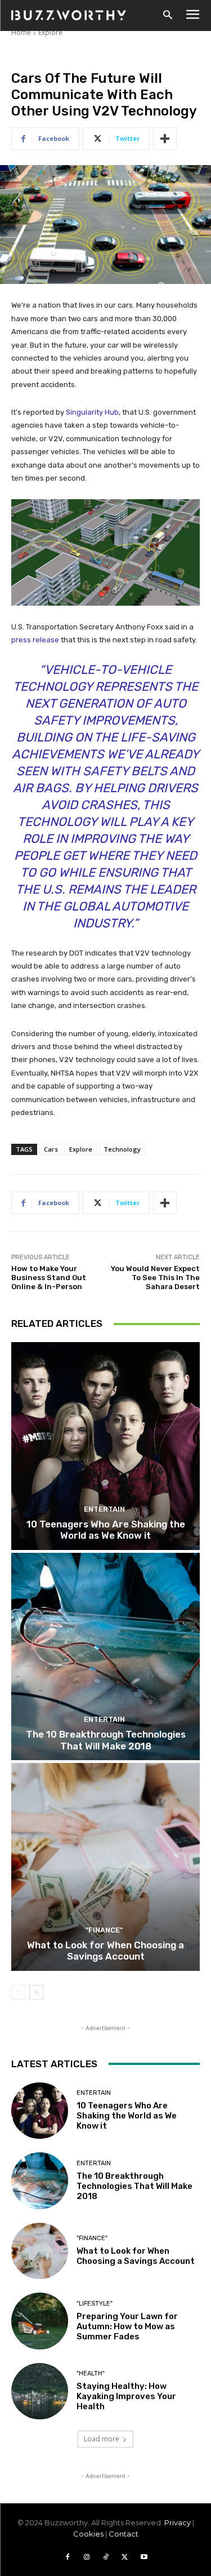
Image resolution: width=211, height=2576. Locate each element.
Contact (124, 2534)
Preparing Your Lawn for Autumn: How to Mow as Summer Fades (127, 2326)
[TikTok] (106, 2557)
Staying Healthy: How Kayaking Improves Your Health (126, 2396)
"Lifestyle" (95, 2304)
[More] (165, 139)
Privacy (178, 2522)
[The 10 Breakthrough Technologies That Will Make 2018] (105, 1657)
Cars (51, 1149)
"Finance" (104, 1930)
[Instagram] (87, 2557)
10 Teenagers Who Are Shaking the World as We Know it (106, 1530)
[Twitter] (125, 2557)
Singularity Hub (92, 412)
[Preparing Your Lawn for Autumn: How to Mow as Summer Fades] (40, 2321)
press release (35, 640)
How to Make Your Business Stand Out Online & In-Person (49, 1277)
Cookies (88, 2534)
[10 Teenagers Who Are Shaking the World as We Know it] (105, 1446)
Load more (102, 2439)
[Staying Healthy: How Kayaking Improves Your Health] (40, 2391)
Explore (50, 32)
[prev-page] (18, 1992)
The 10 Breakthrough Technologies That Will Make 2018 (106, 1740)
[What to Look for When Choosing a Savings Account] (105, 1867)
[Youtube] (144, 2557)
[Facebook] (68, 2557)
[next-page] (36, 1992)
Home (21, 32)
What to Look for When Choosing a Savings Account (105, 1951)
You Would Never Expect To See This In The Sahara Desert (155, 1277)
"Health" (91, 2373)
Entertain (104, 1509)
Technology (122, 1149)
